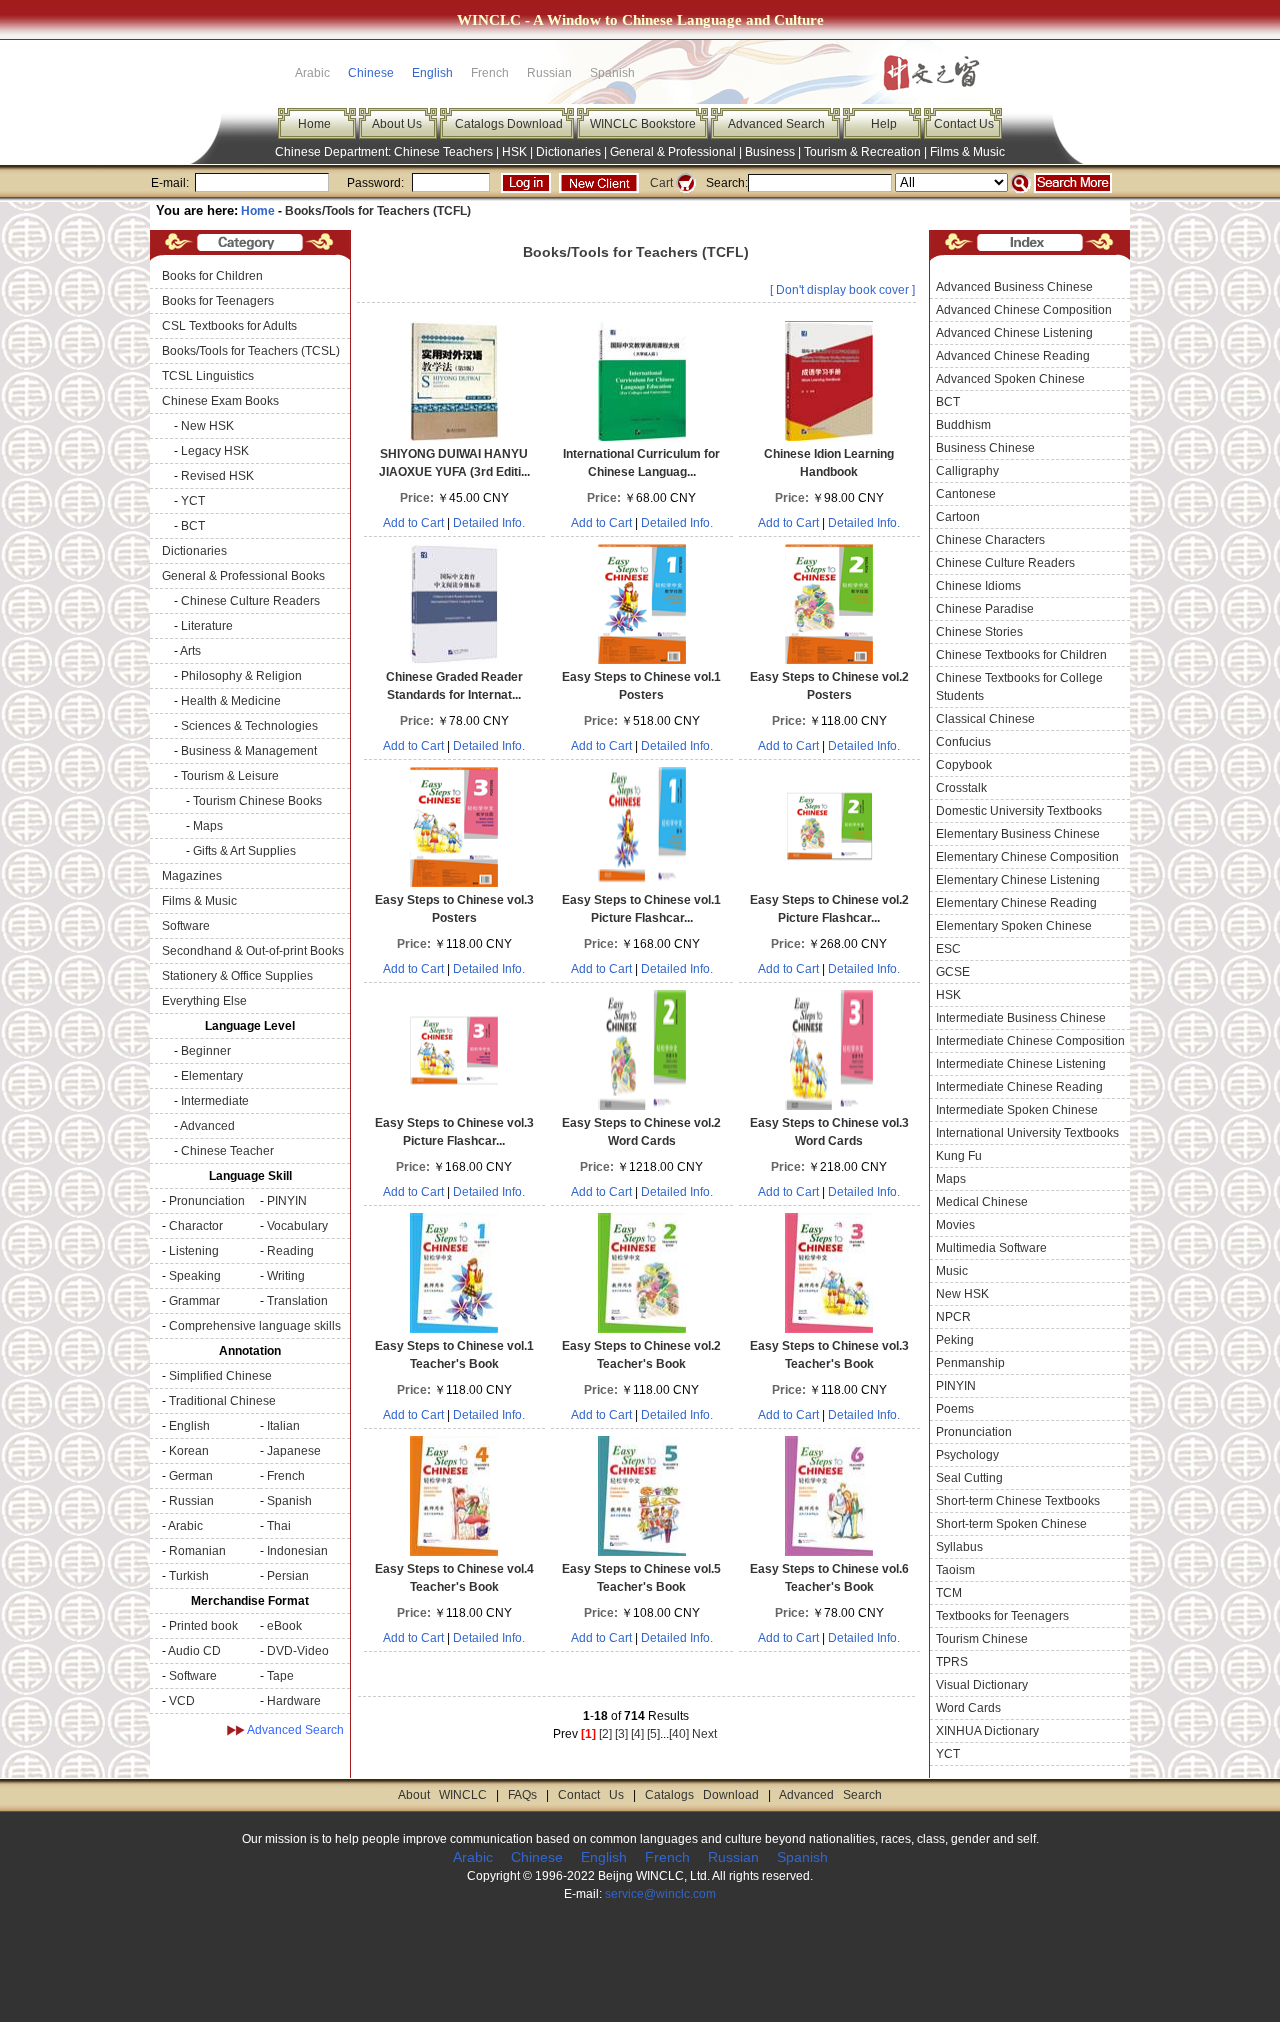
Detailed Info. (489, 523)
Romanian (197, 1551)
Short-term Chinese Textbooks (1018, 1501)
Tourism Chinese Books (257, 801)
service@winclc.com (660, 1894)
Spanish (289, 1501)
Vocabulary (297, 1226)
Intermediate (215, 1101)
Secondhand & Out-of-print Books (253, 951)
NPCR (953, 1317)
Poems (955, 1409)
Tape (280, 1676)
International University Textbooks (1027, 1133)
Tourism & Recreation (862, 152)
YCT (193, 501)
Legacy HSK (215, 451)
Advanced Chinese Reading (1013, 356)
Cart (661, 183)
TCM (949, 1593)
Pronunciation (207, 1201)
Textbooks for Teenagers (1002, 1616)
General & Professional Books (243, 576)
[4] (637, 1734)
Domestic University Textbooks (1019, 811)
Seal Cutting (969, 1478)
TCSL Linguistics (208, 376)
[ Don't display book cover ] (842, 290)
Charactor (196, 1226)
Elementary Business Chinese (1018, 834)
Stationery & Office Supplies (237, 976)
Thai (279, 1526)
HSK (514, 152)
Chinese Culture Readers (250, 601)
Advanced (207, 1126)
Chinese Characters (990, 540)
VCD (182, 1701)
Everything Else (204, 1001)
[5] (653, 1734)
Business (770, 152)
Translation (297, 1301)
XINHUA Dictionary (987, 1731)
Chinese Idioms (978, 586)
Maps (208, 826)
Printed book (203, 1626)
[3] (621, 1734)
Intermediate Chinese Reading (1019, 1087)
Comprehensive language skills (255, 1326)
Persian (288, 1576)
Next (704, 1734)
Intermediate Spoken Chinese (1017, 1110)
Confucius (963, 742)
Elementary (212, 1076)
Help (884, 124)
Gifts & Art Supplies (244, 851)
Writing (286, 1276)
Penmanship (970, 1363)
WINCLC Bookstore (643, 124)
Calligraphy (967, 471)
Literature (207, 626)
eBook (284, 1626)
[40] (679, 1734)
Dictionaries (568, 152)
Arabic (185, 1526)
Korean (189, 1451)
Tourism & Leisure (230, 776)
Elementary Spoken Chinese (1014, 926)
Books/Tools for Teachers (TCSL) (251, 351)
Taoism (955, 1570)
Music (952, 1271)
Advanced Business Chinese (1014, 287)
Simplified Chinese (220, 1376)
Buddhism (963, 425)
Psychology (967, 1455)
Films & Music (967, 152)
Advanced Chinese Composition (1024, 310)
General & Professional (673, 152)
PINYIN (287, 1201)
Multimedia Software (991, 1248)
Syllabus (959, 1547)
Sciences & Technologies (249, 726)
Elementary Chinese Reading (1016, 903)
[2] (605, 1734)
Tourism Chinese (982, 1639)
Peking (955, 1340)
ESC (948, 949)
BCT (193, 526)
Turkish (189, 1576)
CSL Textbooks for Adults (229, 326)
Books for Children (212, 276)
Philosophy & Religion (241, 676)
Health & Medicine (231, 701)
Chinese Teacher (227, 1151)
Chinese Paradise (985, 609)
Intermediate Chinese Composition (1030, 1041)
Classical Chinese (985, 719)
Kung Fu (959, 1156)
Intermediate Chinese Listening (1021, 1064)
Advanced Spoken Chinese (1010, 379)
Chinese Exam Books (220, 401)
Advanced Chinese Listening (1014, 333)
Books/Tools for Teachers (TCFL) (378, 211)
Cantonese (966, 494)
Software (186, 926)
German (191, 1476)
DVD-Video (298, 1651)
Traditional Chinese (222, 1401)
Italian (283, 1426)
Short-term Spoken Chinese (1011, 1524)
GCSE (953, 972)
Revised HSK (217, 476)
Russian (191, 1501)
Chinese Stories (979, 632)
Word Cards (968, 1708)
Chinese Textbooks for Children (1021, 655)
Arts (190, 651)
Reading (290, 1251)
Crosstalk (961, 788)
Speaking (195, 1276)
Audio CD (194, 1651)
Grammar (194, 1301)
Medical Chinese (982, 1202)
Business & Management (249, 751)
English (432, 73)
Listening (194, 1251)
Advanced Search (776, 124)
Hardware (294, 1701)
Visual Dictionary (982, 1685)
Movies (955, 1225)
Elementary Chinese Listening (1018, 880)
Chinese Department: (334, 152)
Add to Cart (413, 523)
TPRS (952, 1662)
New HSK (207, 426)
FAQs (522, 1795)
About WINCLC (442, 1795)
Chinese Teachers (443, 152)
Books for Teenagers (218, 301)
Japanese (294, 1451)
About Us (397, 124)
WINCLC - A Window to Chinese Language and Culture (640, 20)
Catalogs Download (509, 124)
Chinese (371, 73)
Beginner (206, 1051)
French (286, 1476)
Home (314, 124)
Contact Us (964, 124)
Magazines (192, 876)
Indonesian (297, 1551)
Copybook (964, 765)
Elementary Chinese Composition (1027, 857)
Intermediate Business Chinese (1021, 1018)
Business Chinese (985, 448)
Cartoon (958, 517)
